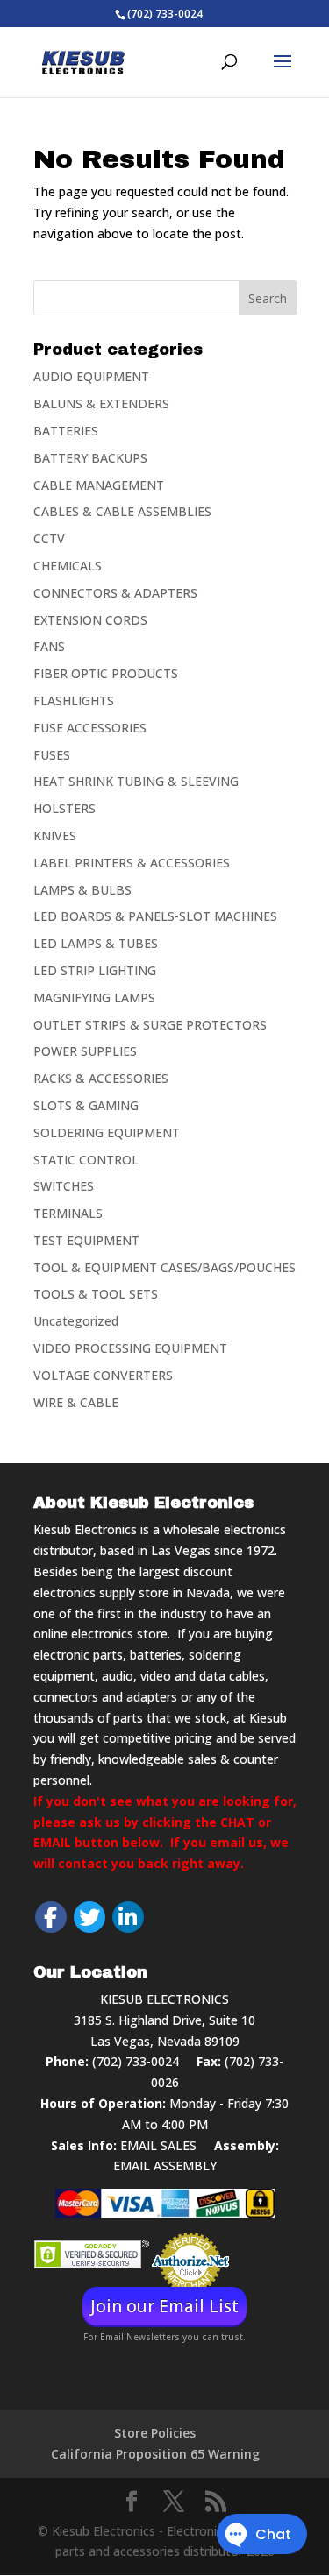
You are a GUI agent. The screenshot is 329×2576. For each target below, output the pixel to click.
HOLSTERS (64, 808)
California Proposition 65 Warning (155, 2454)
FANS (49, 646)
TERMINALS (68, 1213)
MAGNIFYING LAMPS (94, 998)
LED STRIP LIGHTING (95, 970)
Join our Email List (164, 2306)
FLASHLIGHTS (74, 701)
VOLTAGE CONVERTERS (103, 1375)
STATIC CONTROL (86, 1160)
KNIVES (55, 835)
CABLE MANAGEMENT (99, 485)
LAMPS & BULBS (82, 890)
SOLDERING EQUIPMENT (107, 1132)
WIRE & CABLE (76, 1402)
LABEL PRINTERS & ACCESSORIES (132, 863)
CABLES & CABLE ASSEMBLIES (122, 511)
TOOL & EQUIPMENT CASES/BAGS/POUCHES (164, 1267)
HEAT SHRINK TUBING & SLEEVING (136, 781)
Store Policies (155, 2433)
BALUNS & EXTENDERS (101, 403)
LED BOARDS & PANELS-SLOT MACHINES (155, 916)
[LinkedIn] (128, 1917)
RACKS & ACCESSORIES (101, 1078)
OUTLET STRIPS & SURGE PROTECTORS (150, 1025)
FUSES (52, 755)
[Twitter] (89, 1917)
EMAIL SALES (158, 2145)
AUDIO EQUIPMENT (91, 376)
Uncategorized (76, 1321)
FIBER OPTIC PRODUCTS (106, 673)
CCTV (49, 538)
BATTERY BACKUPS (90, 458)
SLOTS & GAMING (86, 1105)
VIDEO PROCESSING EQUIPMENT (130, 1348)
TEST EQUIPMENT (86, 1240)
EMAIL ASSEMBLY (165, 2166)
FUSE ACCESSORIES (90, 728)
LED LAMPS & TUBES (96, 943)
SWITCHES (64, 1186)
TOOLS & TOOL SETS (96, 1294)
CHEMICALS (68, 566)
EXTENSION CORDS (90, 620)
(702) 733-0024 (136, 2061)
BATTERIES (66, 431)
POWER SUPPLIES (85, 1051)
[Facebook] (51, 1917)
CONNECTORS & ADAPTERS (115, 593)
